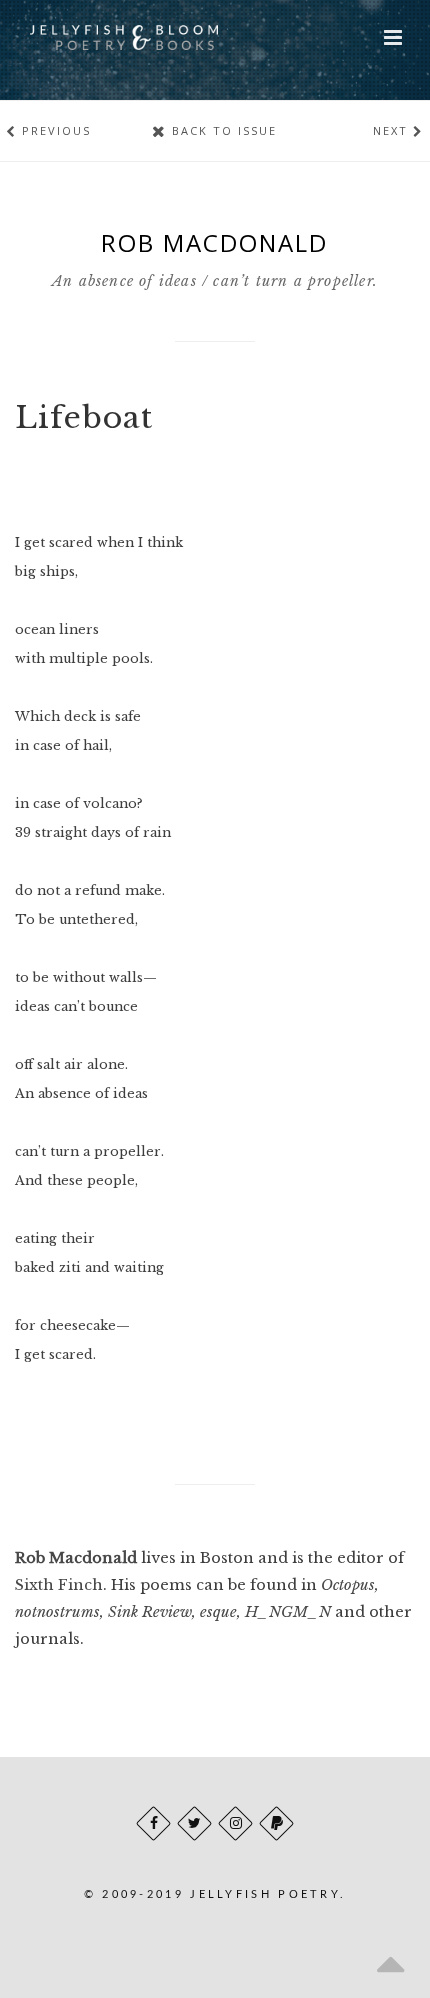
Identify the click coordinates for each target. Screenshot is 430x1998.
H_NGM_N (288, 1612)
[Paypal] (276, 1823)
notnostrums (57, 1612)
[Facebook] (153, 1823)
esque (218, 1612)
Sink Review (150, 1612)
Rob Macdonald (76, 1558)
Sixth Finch (59, 1585)
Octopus (348, 1585)
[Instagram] (235, 1823)
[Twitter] (194, 1823)
